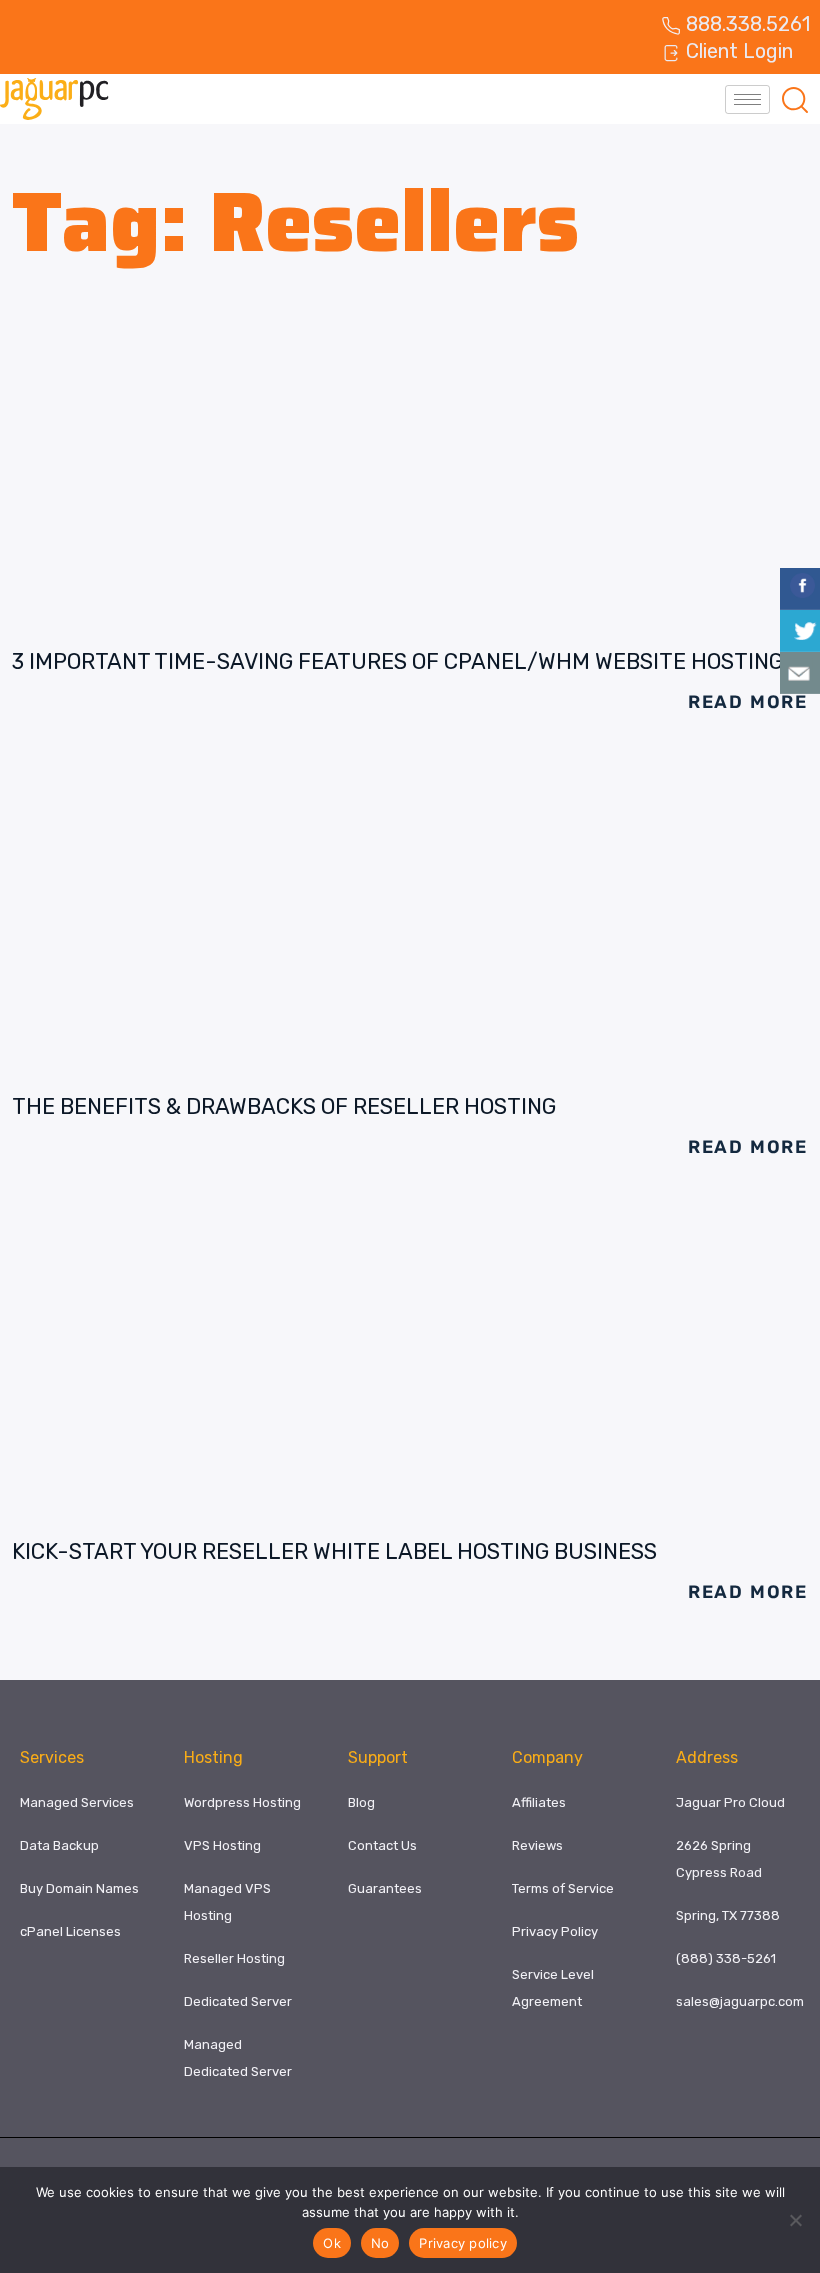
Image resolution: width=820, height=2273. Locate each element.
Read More (748, 702)
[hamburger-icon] (747, 99)
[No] (795, 2220)
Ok (332, 2243)
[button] (795, 99)
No (380, 2243)
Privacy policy (463, 2243)
